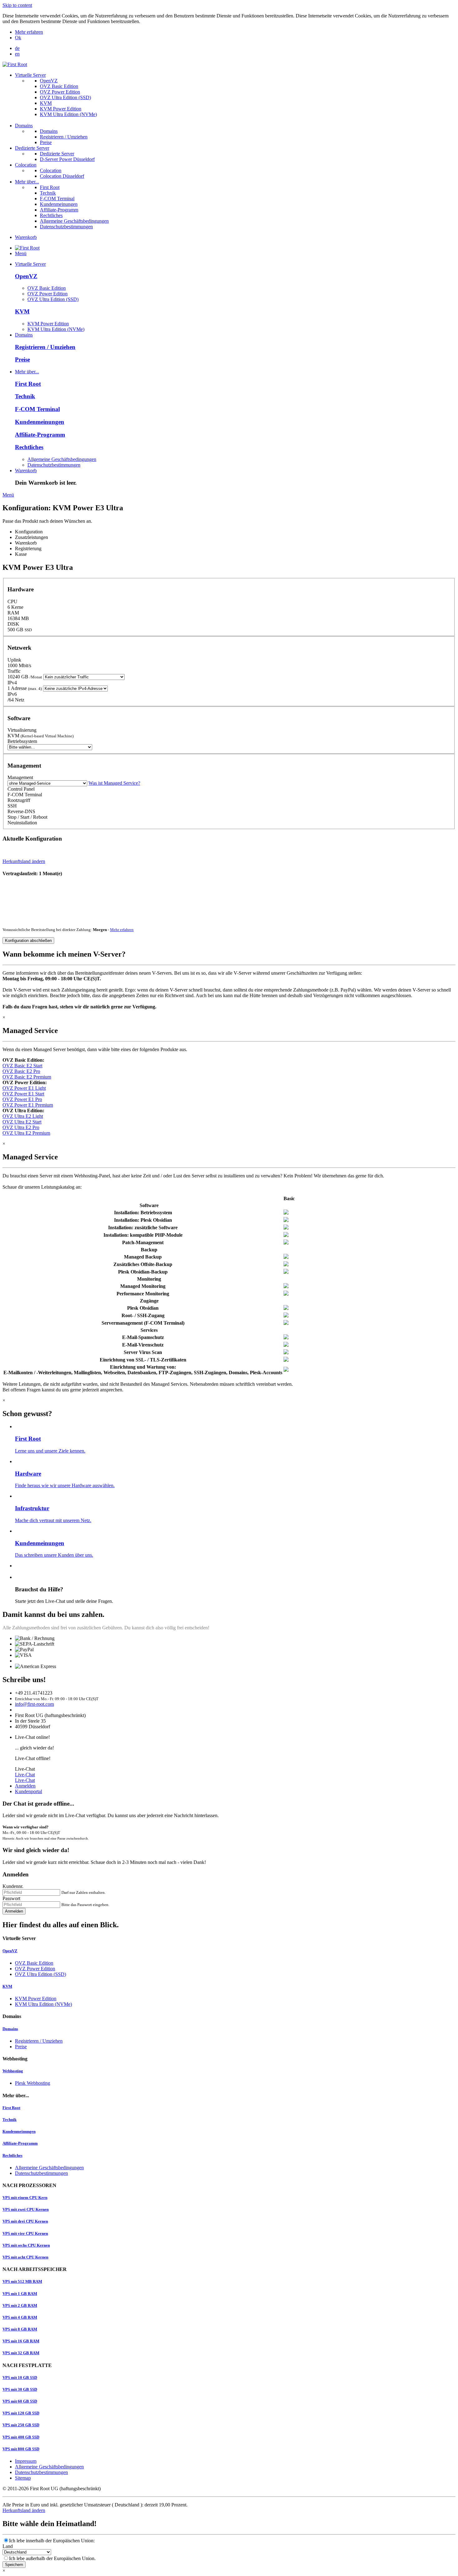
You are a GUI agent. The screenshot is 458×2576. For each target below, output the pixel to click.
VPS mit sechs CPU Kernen (26, 2245)
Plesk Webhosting (33, 2083)
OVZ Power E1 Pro (22, 1099)
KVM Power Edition (61, 109)
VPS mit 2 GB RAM (20, 2305)
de (17, 48)
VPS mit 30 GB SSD (20, 2389)
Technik (48, 193)
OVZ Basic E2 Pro (21, 1071)
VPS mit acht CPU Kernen (25, 2257)
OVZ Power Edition (60, 92)
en (17, 54)
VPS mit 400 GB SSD (21, 2437)
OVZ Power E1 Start (23, 1094)
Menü (21, 253)
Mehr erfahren (29, 32)
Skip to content (17, 5)
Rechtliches (51, 215)
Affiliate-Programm (59, 210)
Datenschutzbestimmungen (66, 227)
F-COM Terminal (57, 199)
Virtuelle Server (30, 75)
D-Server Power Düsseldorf (67, 159)
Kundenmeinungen (59, 204)
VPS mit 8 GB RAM (20, 2329)
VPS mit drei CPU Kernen (25, 2221)
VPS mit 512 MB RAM (22, 2281)
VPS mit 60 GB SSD (20, 2401)
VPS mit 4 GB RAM (20, 2317)
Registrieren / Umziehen (64, 137)
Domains (24, 126)
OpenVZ (49, 81)
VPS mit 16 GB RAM (21, 2341)
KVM (46, 103)
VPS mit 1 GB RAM (20, 2294)
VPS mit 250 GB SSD (21, 2425)
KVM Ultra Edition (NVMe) (68, 114)
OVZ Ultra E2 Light (23, 1116)
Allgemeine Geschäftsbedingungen (74, 221)
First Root (50, 187)
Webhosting (13, 2071)
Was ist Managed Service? (114, 783)
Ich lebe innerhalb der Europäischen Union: (52, 2541)
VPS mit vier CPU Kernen (25, 2233)
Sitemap (23, 2478)
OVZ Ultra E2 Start (22, 1122)
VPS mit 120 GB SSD (21, 2413)
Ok (18, 38)
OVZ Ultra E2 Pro (21, 1127)
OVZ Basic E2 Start (22, 1066)
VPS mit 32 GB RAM (21, 2353)
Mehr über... (27, 182)
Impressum (26, 2461)
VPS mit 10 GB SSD (20, 2377)
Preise (46, 142)
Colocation (26, 165)
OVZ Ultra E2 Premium (26, 1133)
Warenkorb (26, 237)
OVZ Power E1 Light (24, 1088)
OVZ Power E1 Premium (28, 1105)
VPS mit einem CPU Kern (25, 2198)
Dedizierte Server (32, 148)
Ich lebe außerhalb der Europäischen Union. (52, 2558)
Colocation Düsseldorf (62, 176)
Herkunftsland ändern (24, 861)
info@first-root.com (34, 1704)
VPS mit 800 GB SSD (21, 2449)
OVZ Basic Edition (59, 86)
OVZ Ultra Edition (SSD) (65, 97)
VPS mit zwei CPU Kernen (26, 2209)
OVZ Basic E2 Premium (27, 1077)
